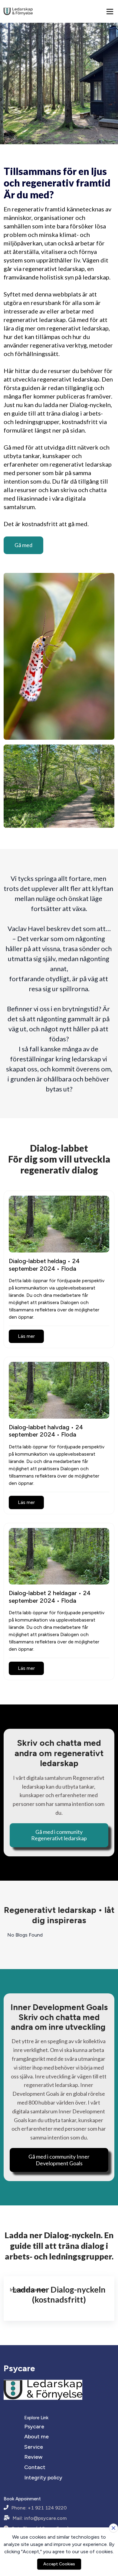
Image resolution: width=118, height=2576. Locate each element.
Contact (35, 2467)
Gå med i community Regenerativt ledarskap (59, 1835)
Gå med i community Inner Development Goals (59, 2160)
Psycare (34, 2427)
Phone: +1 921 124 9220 (39, 2508)
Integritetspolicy (28, 2290)
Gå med (23, 545)
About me (36, 2437)
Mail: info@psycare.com (40, 2518)
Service (34, 2447)
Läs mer (26, 1336)
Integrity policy (43, 2478)
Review (33, 2457)
